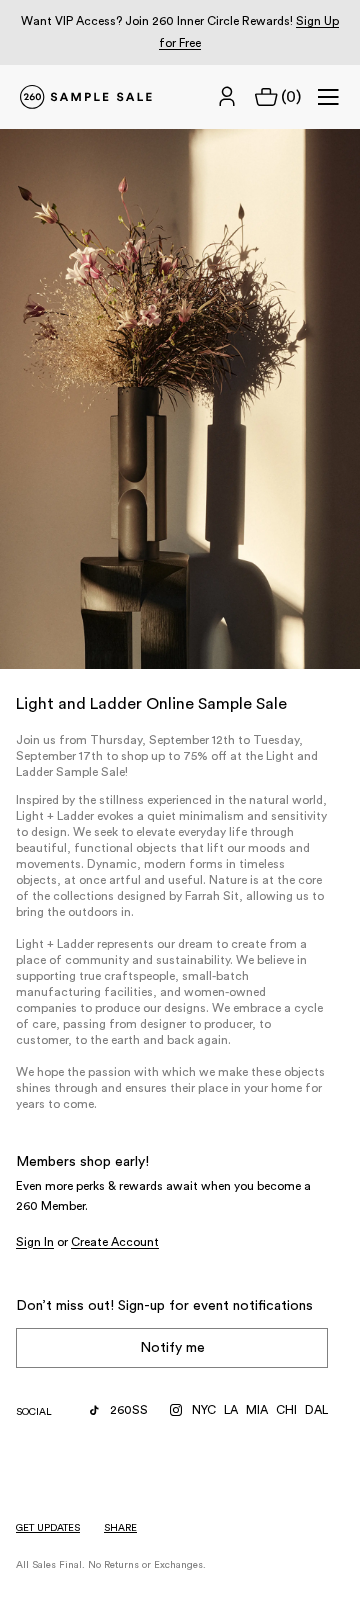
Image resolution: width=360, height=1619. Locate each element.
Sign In (35, 1242)
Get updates (48, 1528)
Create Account (115, 1242)
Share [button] (120, 1528)
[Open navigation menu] (328, 97)
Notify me (172, 1348)
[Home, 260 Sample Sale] (86, 97)
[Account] (227, 97)
